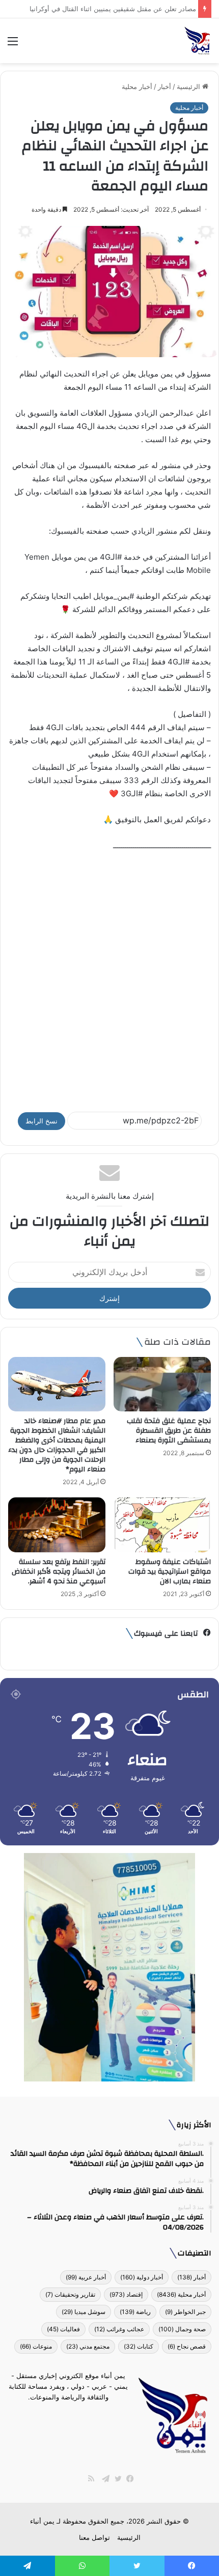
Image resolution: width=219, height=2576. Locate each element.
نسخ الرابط (42, 1121)
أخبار (165, 86)
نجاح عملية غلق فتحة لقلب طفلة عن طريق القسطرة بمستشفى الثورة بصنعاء (169, 1431)
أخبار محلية (137, 86)
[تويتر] (116, 2479)
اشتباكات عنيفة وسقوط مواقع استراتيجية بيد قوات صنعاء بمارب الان (170, 1572)
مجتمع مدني (88, 2346)
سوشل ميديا (84, 2312)
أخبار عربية (86, 2277)
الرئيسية (189, 86)
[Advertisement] (109, 977)
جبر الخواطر (185, 2312)
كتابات (139, 2346)
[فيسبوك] (128, 2479)
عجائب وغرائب (119, 2329)
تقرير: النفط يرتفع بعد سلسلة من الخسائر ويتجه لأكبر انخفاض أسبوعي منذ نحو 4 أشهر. (59, 1572)
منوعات (36, 2346)
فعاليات (63, 2329)
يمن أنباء (42, 2521)
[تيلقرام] (103, 2479)
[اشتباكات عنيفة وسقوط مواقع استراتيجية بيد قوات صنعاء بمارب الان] (162, 1525)
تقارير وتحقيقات (70, 2294)
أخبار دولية (142, 2277)
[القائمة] (13, 45)
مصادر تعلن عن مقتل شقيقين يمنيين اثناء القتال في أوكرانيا (110, 9)
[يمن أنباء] (197, 41)
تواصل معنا (94, 2537)
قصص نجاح (187, 2346)
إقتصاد (126, 2294)
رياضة (135, 2312)
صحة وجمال (182, 2329)
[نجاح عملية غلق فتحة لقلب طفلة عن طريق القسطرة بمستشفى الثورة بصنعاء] (162, 1384)
